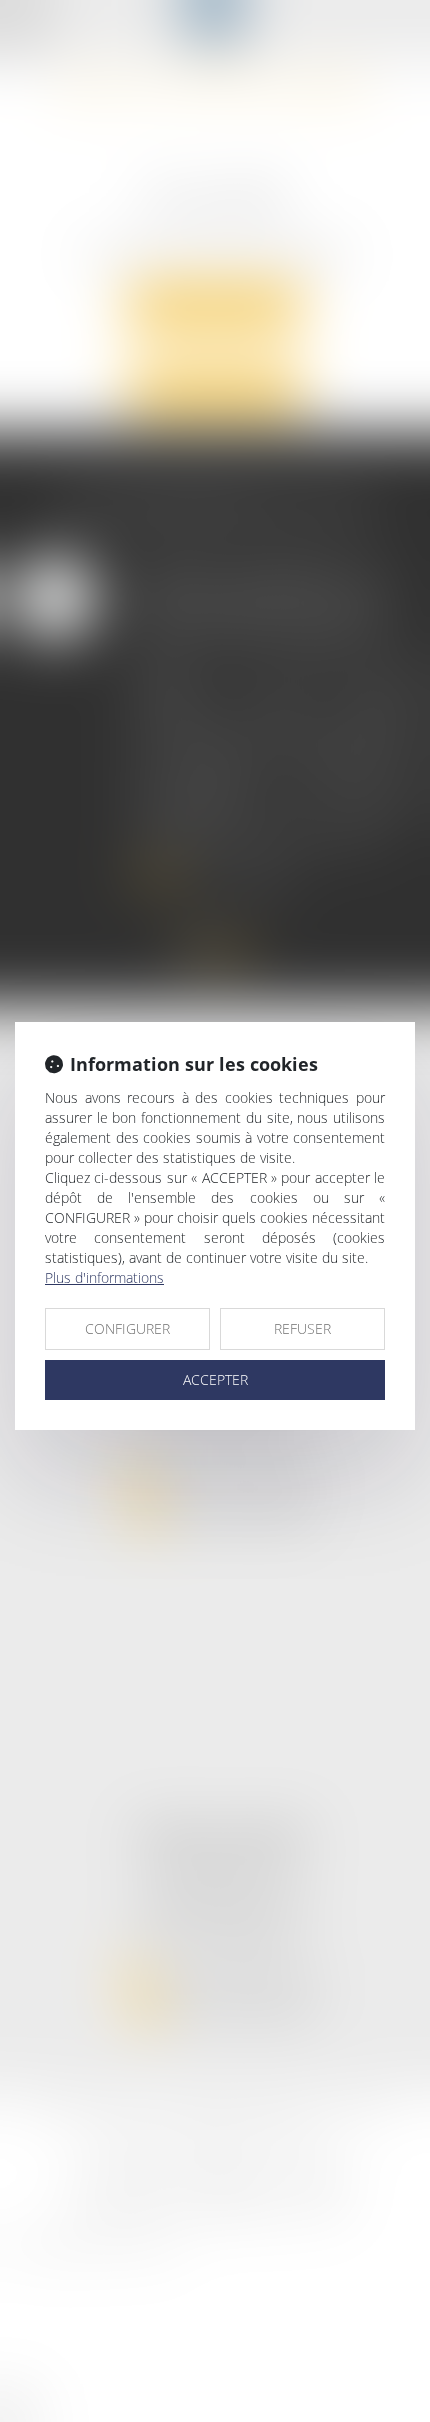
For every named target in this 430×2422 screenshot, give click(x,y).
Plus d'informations (104, 1277)
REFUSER (302, 1328)
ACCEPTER (215, 1379)
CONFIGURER (127, 1328)
